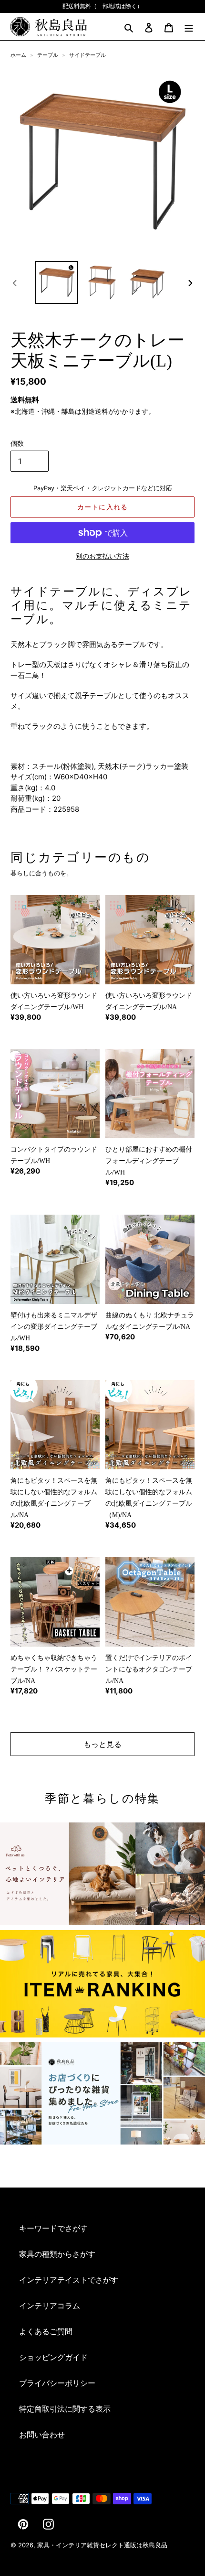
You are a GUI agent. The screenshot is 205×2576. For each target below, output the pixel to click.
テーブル (48, 55)
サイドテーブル (87, 55)
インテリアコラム (50, 2306)
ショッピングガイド (53, 2357)
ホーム (18, 55)
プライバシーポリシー (57, 2383)
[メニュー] (189, 27)
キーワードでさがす (53, 2228)
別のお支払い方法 (102, 556)
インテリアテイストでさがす (69, 2280)
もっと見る (102, 1744)
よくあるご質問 (46, 2331)
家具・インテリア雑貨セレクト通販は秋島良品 (102, 2545)
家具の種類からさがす (57, 2254)
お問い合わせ (42, 2435)
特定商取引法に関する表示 (65, 2409)
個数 (17, 443)
